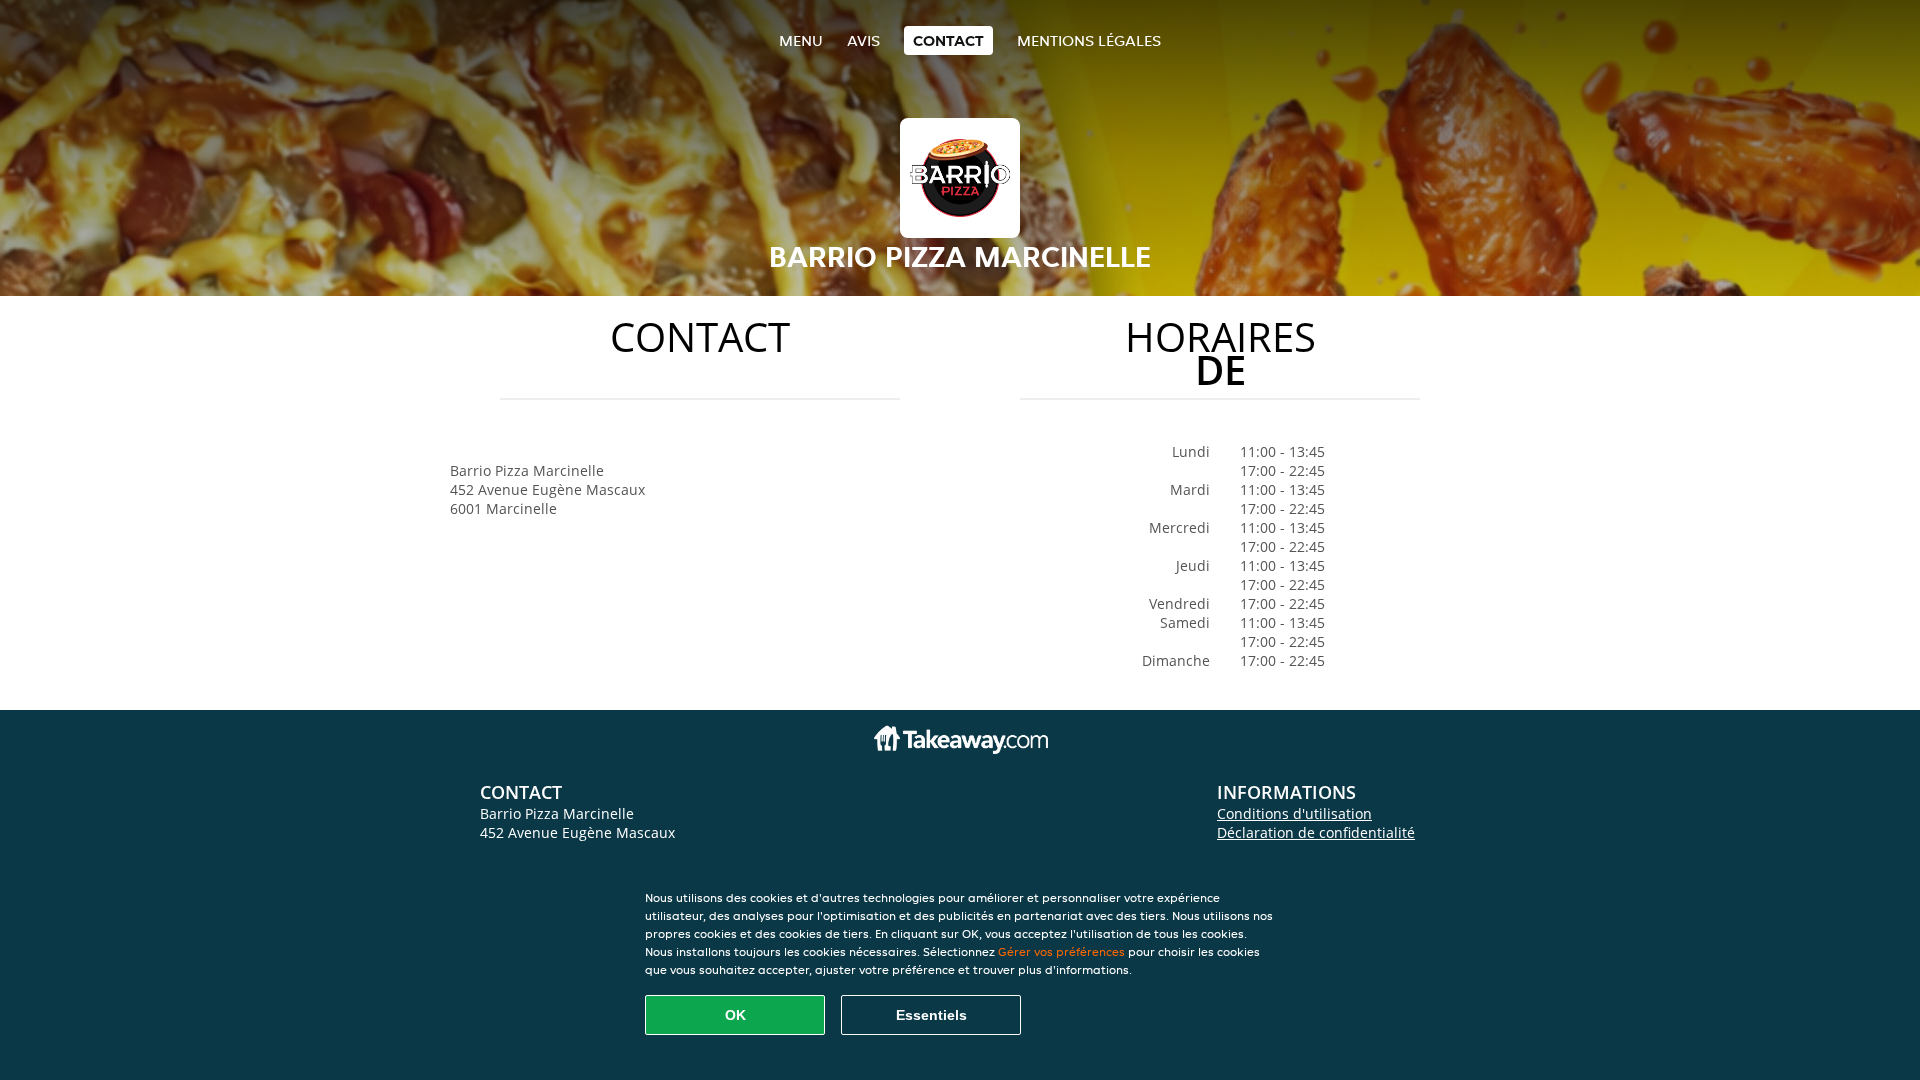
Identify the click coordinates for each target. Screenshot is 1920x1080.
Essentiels (931, 1015)
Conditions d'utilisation (1294, 813)
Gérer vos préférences (1061, 951)
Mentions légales (1089, 40)
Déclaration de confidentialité (1316, 832)
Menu (801, 40)
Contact (948, 40)
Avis (863, 40)
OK (735, 1015)
